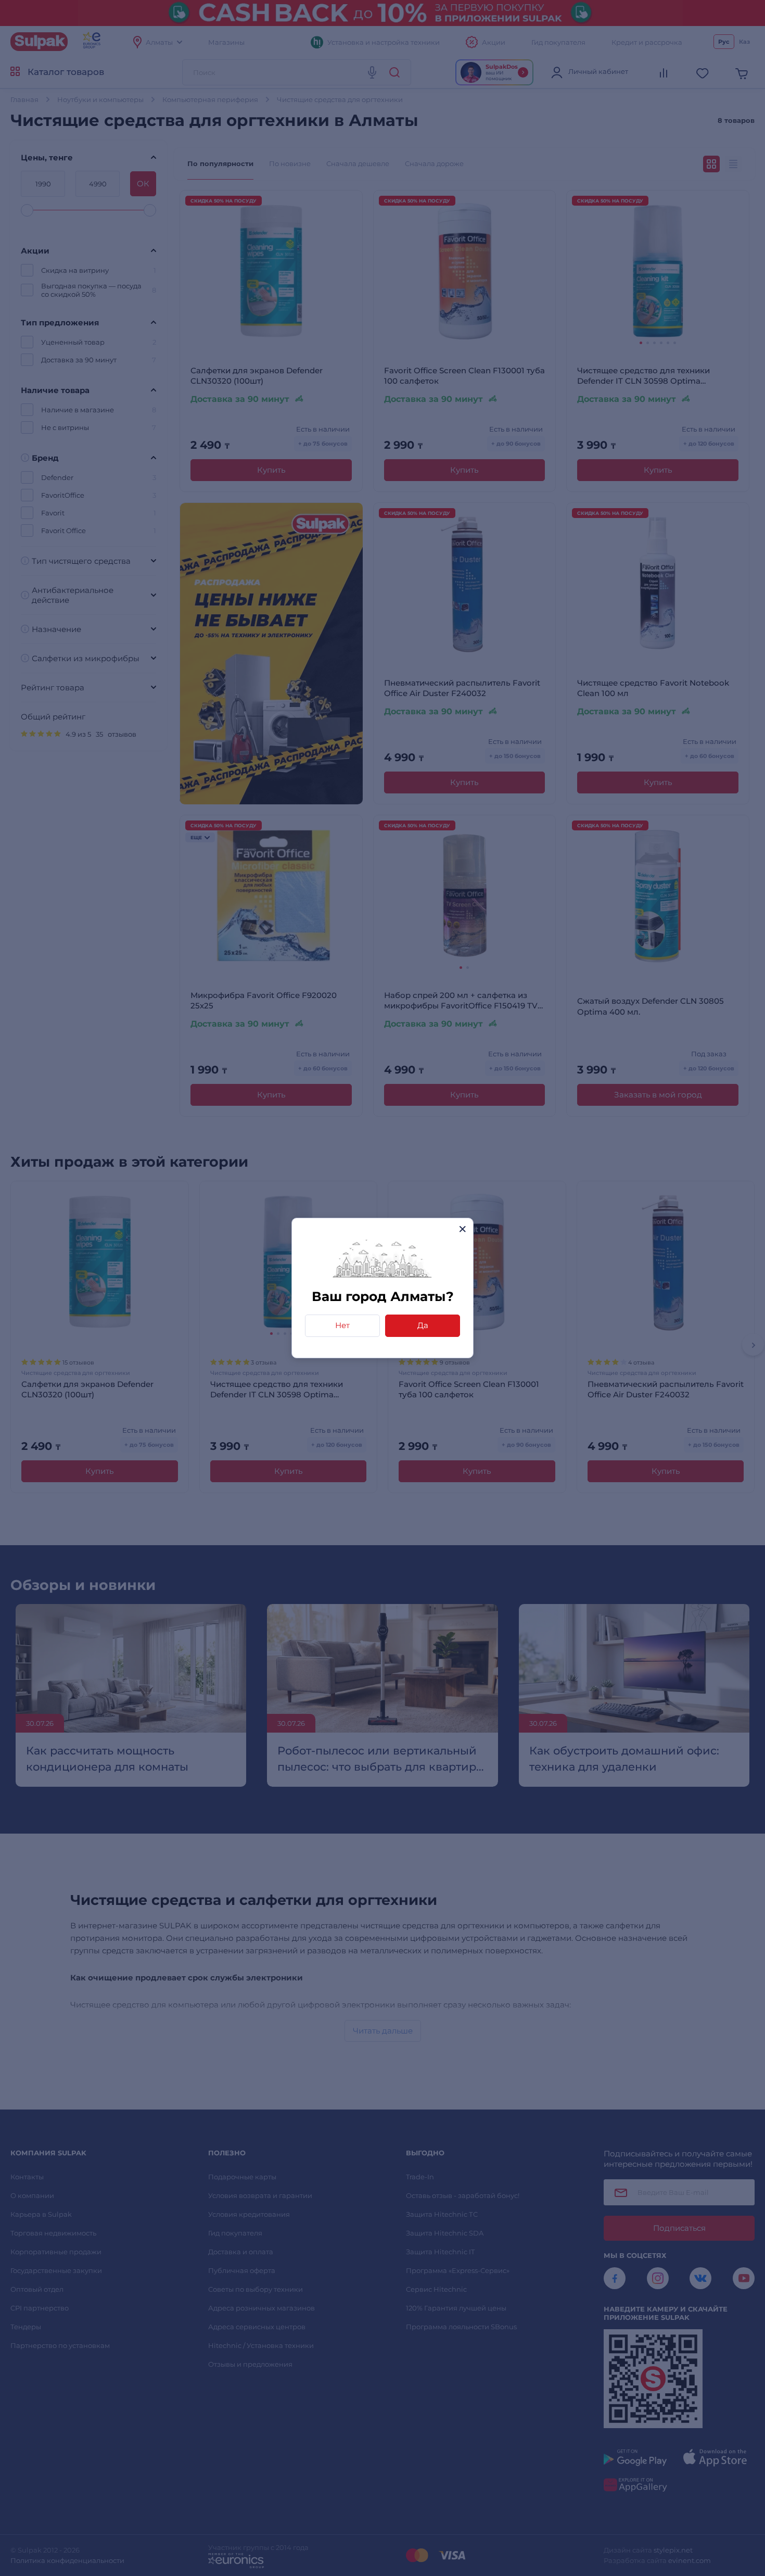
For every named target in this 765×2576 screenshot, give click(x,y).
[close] (462, 1229)
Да (423, 1325)
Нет (342, 1325)
